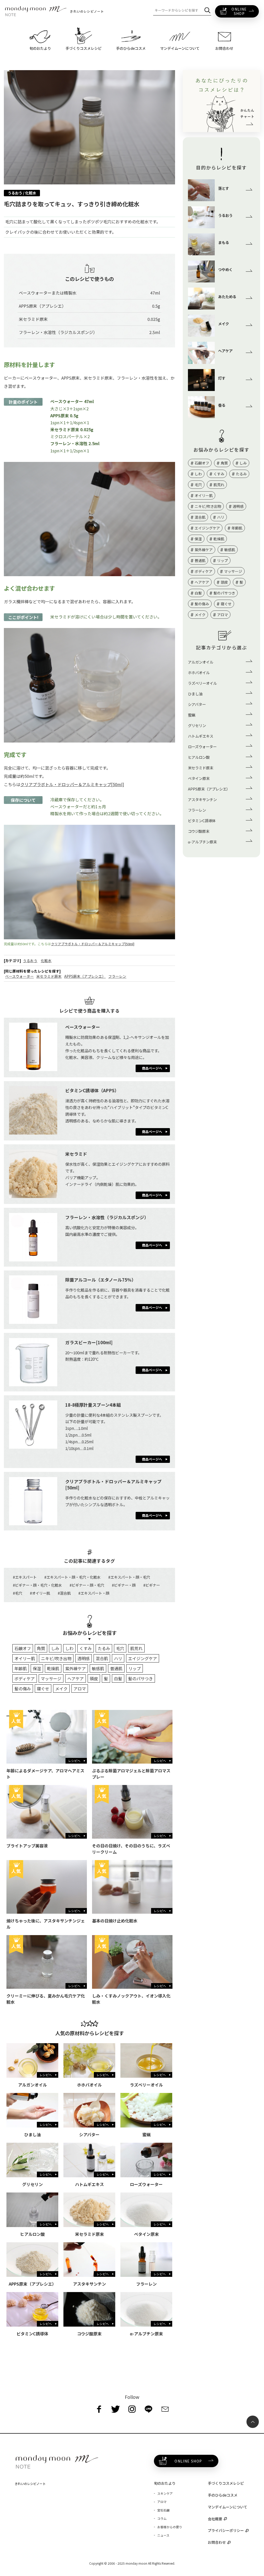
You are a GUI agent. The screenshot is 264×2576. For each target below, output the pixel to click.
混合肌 (102, 1658)
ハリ (118, 1658)
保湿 (37, 1668)
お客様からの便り (170, 2527)
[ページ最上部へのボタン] (253, 2422)
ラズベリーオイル (202, 683)
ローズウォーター (202, 747)
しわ (69, 1648)
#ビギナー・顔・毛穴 (87, 1585)
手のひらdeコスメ (223, 2495)
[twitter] (115, 2409)
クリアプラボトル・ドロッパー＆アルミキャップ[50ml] (72, 784)
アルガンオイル (201, 662)
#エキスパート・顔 (94, 1593)
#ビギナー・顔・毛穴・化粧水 (37, 1585)
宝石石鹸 (163, 2510)
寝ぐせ (43, 1689)
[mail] (165, 2409)
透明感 (84, 1658)
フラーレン (117, 976)
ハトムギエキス (201, 736)
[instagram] (132, 2409)
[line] (148, 2409)
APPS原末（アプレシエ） (85, 976)
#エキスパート (25, 1577)
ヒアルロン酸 (199, 757)
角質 (41, 1648)
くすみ (86, 1648)
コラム (162, 2518)
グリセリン (197, 725)
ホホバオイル (199, 672)
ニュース (163, 2535)
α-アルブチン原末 (202, 842)
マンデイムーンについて (228, 2507)
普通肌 (116, 1668)
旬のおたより (165, 2483)
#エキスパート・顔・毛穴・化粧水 (72, 1577)
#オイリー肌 (40, 1593)
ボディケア (25, 1678)
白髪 (118, 1678)
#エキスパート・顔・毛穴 (129, 1577)
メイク (61, 1689)
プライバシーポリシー (226, 2530)
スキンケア (165, 2493)
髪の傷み (23, 1689)
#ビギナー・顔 (124, 1585)
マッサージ (51, 1678)
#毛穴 (18, 1593)
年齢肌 (21, 1668)
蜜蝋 (192, 715)
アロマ (80, 1689)
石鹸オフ (23, 1648)
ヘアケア (76, 1678)
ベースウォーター (19, 976)
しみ (55, 1648)
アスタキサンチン (202, 799)
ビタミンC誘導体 (202, 821)
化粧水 (46, 960)
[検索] (207, 10)
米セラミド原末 (49, 976)
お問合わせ (217, 2542)
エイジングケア (143, 1658)
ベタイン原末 (199, 778)
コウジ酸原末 (199, 831)
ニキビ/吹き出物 (56, 1658)
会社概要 (215, 2519)
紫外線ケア (76, 1668)
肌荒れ (136, 1648)
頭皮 (94, 1678)
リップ (135, 1668)
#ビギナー (152, 1585)
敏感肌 (98, 1668)
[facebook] (99, 2409)
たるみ (104, 1648)
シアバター (197, 704)
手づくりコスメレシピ (226, 2483)
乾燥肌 (53, 1668)
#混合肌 (64, 1593)
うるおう (30, 960)
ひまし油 (195, 694)
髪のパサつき (141, 1678)
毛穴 (120, 1648)
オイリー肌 (25, 1658)
